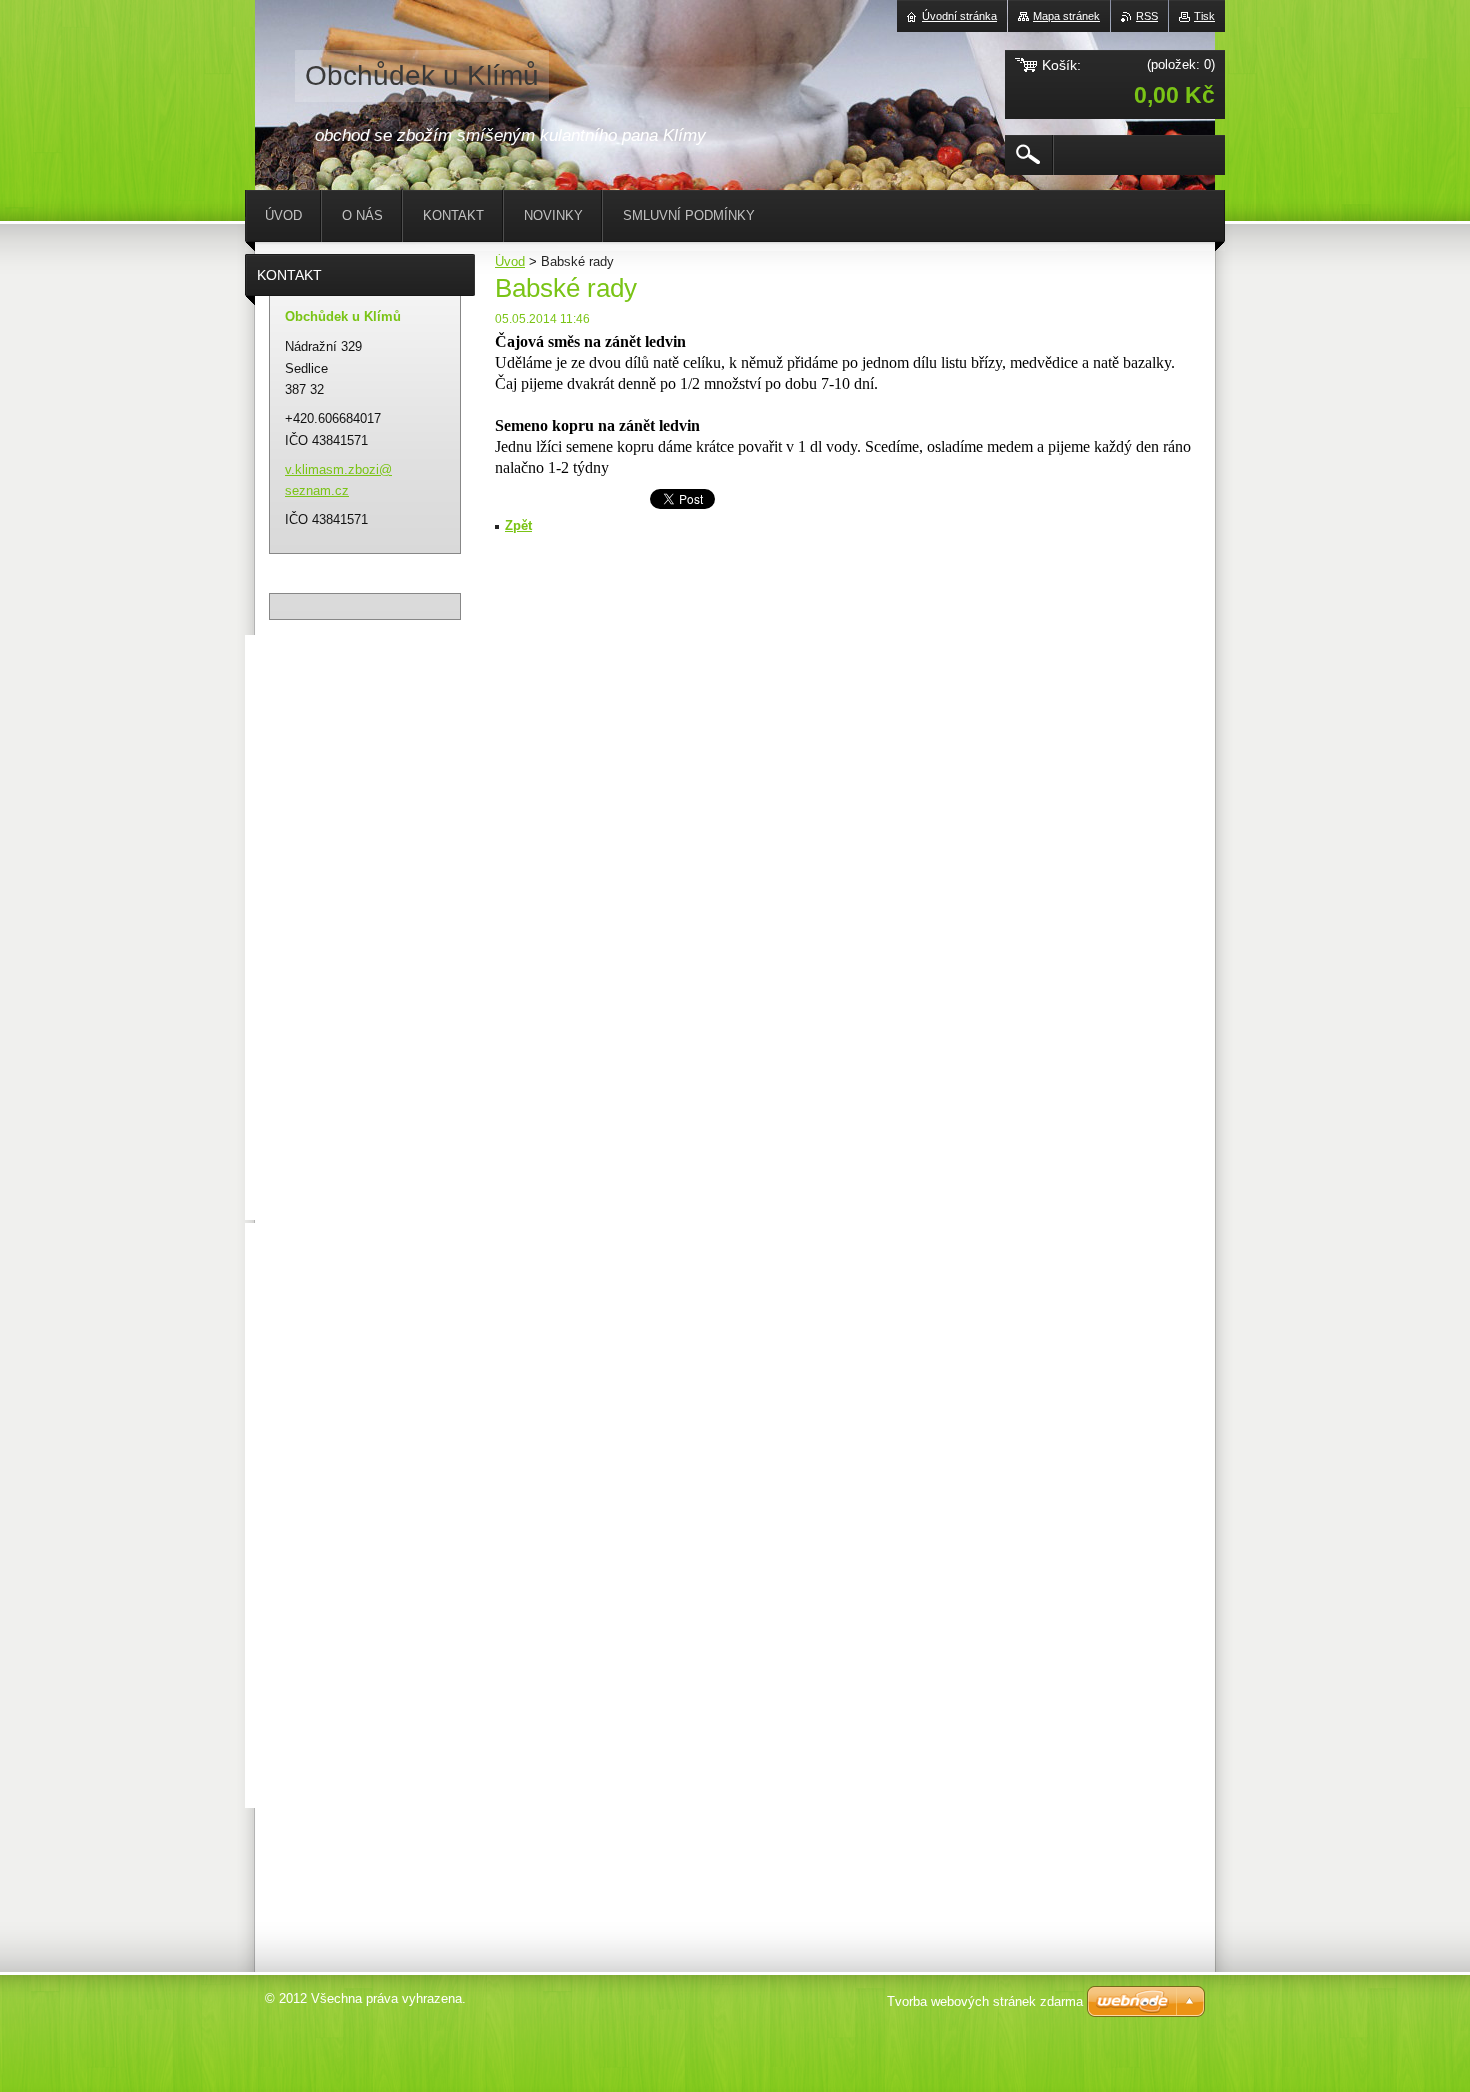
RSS (1147, 16)
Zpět (518, 525)
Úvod (510, 261)
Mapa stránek (1066, 16)
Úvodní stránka (959, 16)
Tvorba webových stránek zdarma (985, 2001)
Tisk (1204, 16)
